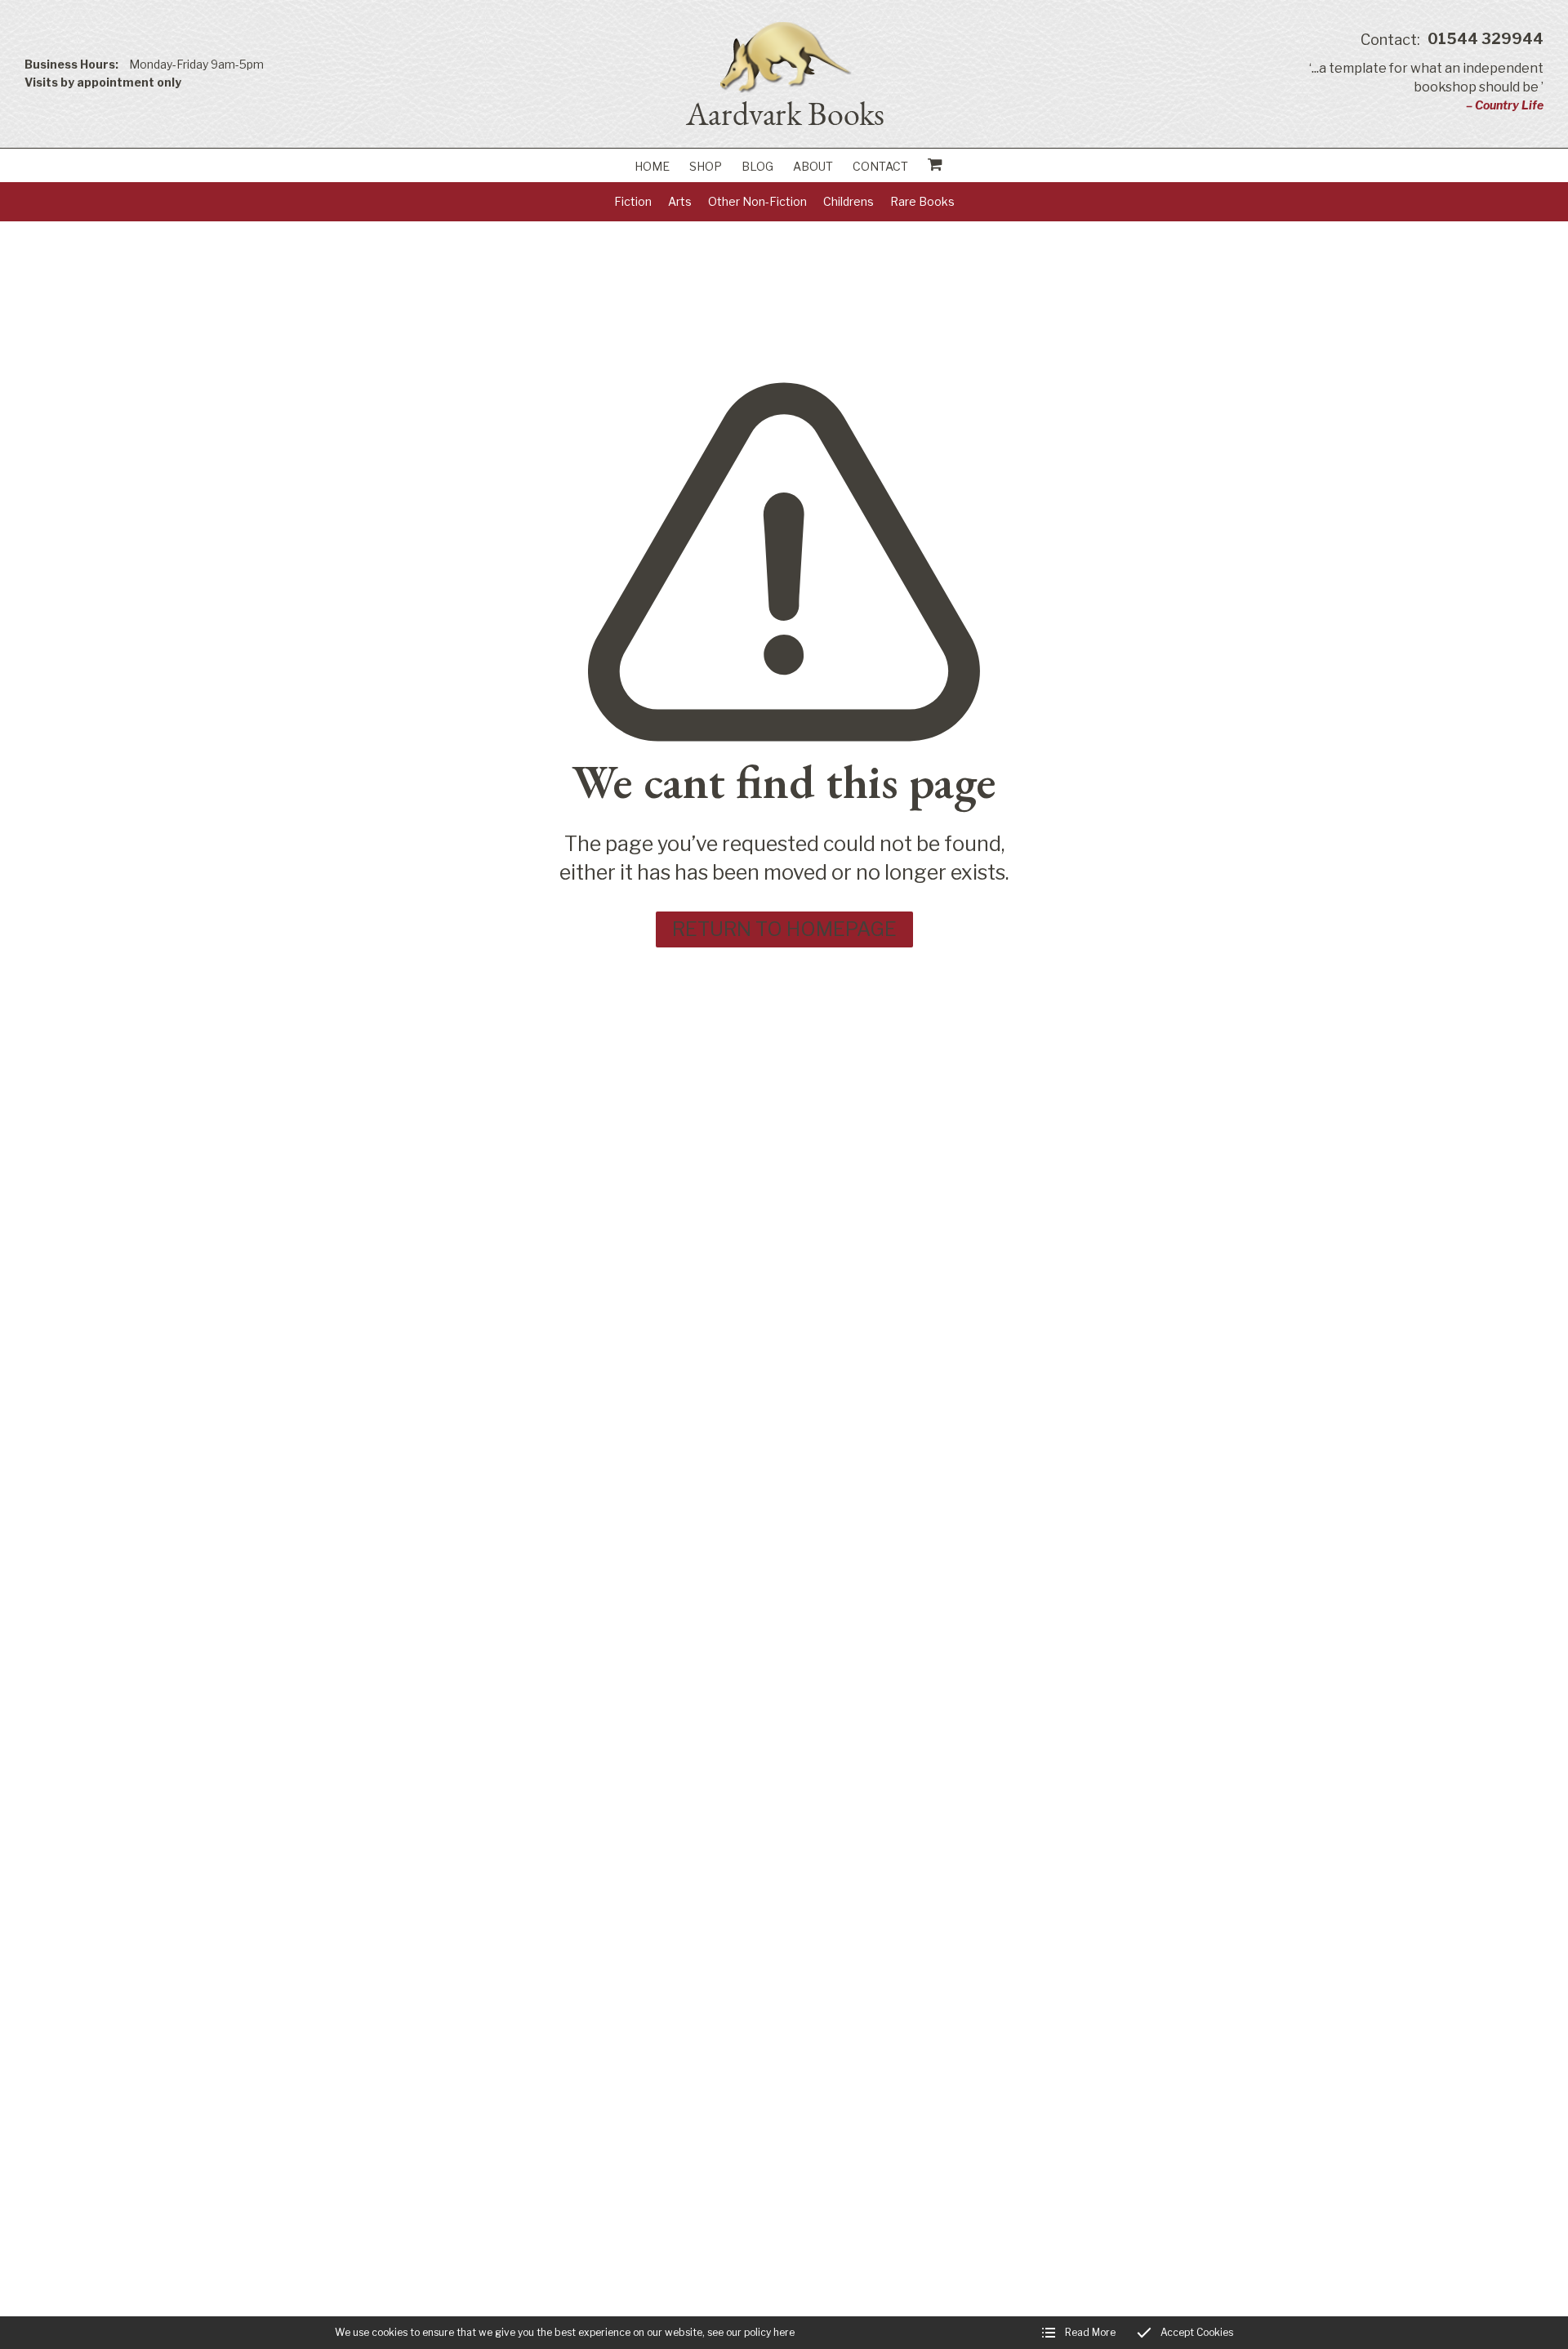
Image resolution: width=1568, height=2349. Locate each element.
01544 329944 (1452, 40)
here (784, 2332)
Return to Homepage (784, 929)
